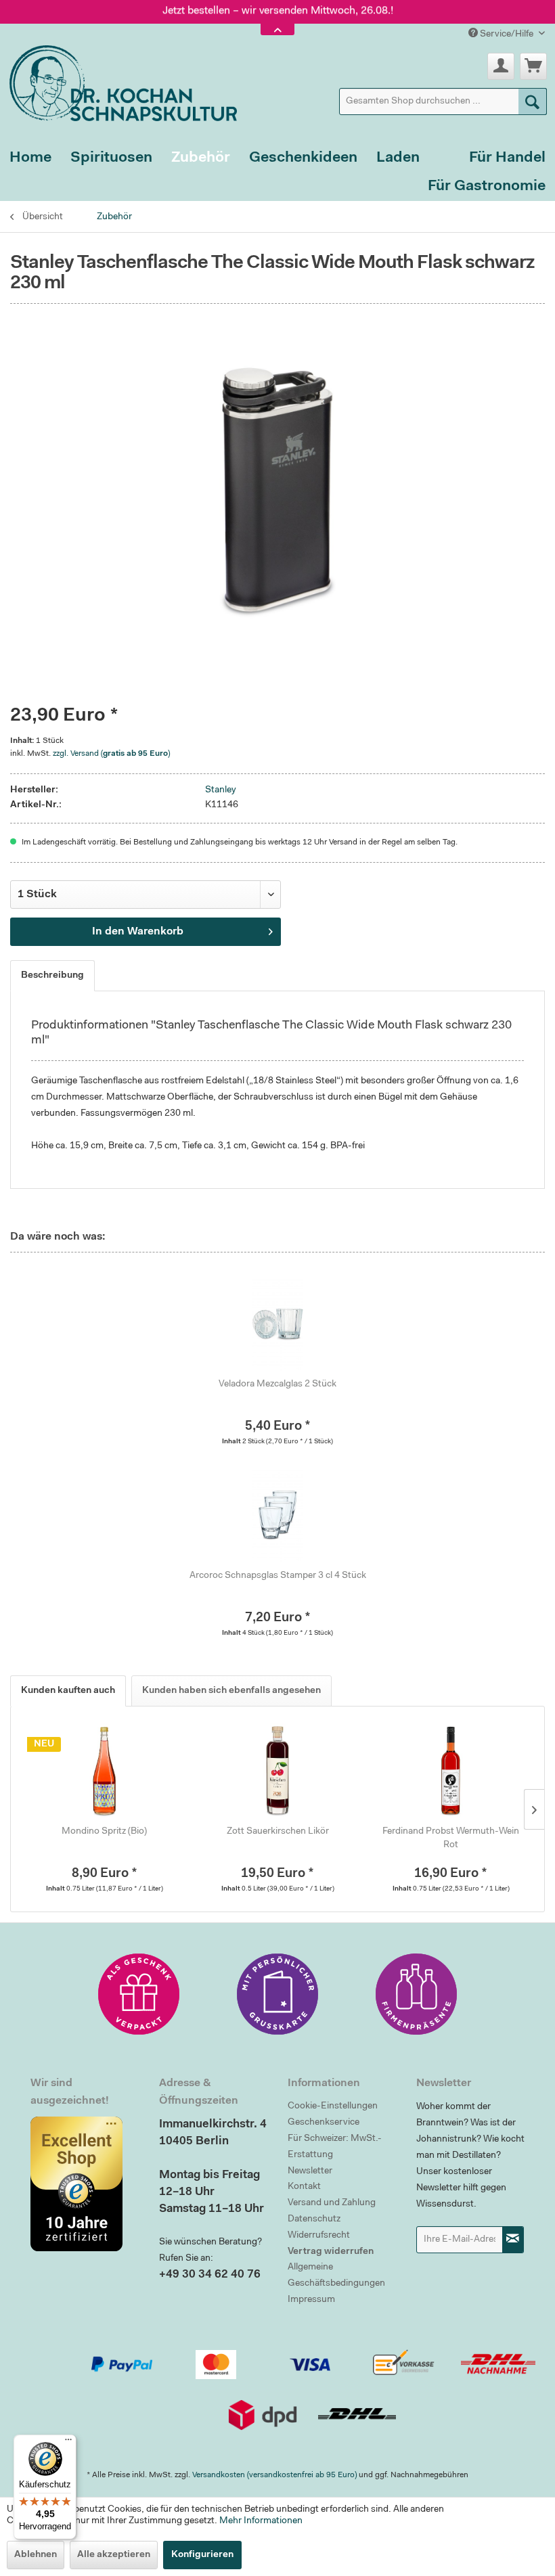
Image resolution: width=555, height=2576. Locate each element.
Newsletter (310, 2171)
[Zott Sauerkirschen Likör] (277, 1771)
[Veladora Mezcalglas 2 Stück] (277, 1324)
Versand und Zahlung (332, 2203)
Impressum (311, 2300)
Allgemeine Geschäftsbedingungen (336, 2276)
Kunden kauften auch (68, 1691)
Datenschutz (314, 2219)
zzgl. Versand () (111, 754)
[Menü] (68, 2443)
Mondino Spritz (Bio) (104, 1832)
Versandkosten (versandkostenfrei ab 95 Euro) (274, 2475)
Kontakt (304, 2187)
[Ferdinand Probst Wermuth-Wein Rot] (451, 1771)
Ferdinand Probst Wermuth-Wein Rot (451, 1838)
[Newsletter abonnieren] (513, 2240)
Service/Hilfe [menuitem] (507, 35)
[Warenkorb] (533, 66)
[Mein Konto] (501, 66)
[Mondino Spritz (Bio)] (104, 1771)
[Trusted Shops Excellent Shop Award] (85, 2184)
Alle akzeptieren (114, 2555)
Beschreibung (52, 976)
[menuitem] (443, 101)
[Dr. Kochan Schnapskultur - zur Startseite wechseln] (118, 81)
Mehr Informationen (261, 2521)
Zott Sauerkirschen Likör (278, 1832)
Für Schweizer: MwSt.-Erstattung (335, 2147)
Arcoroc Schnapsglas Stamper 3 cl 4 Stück (278, 1576)
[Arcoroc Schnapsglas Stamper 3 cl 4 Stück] (277, 1515)
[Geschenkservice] (139, 1994)
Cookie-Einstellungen (333, 2106)
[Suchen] (533, 101)
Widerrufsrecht (319, 2236)
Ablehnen (36, 2555)
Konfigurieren (202, 2555)
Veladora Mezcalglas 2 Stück (277, 1384)
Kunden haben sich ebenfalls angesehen (231, 1691)
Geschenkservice (324, 2123)
